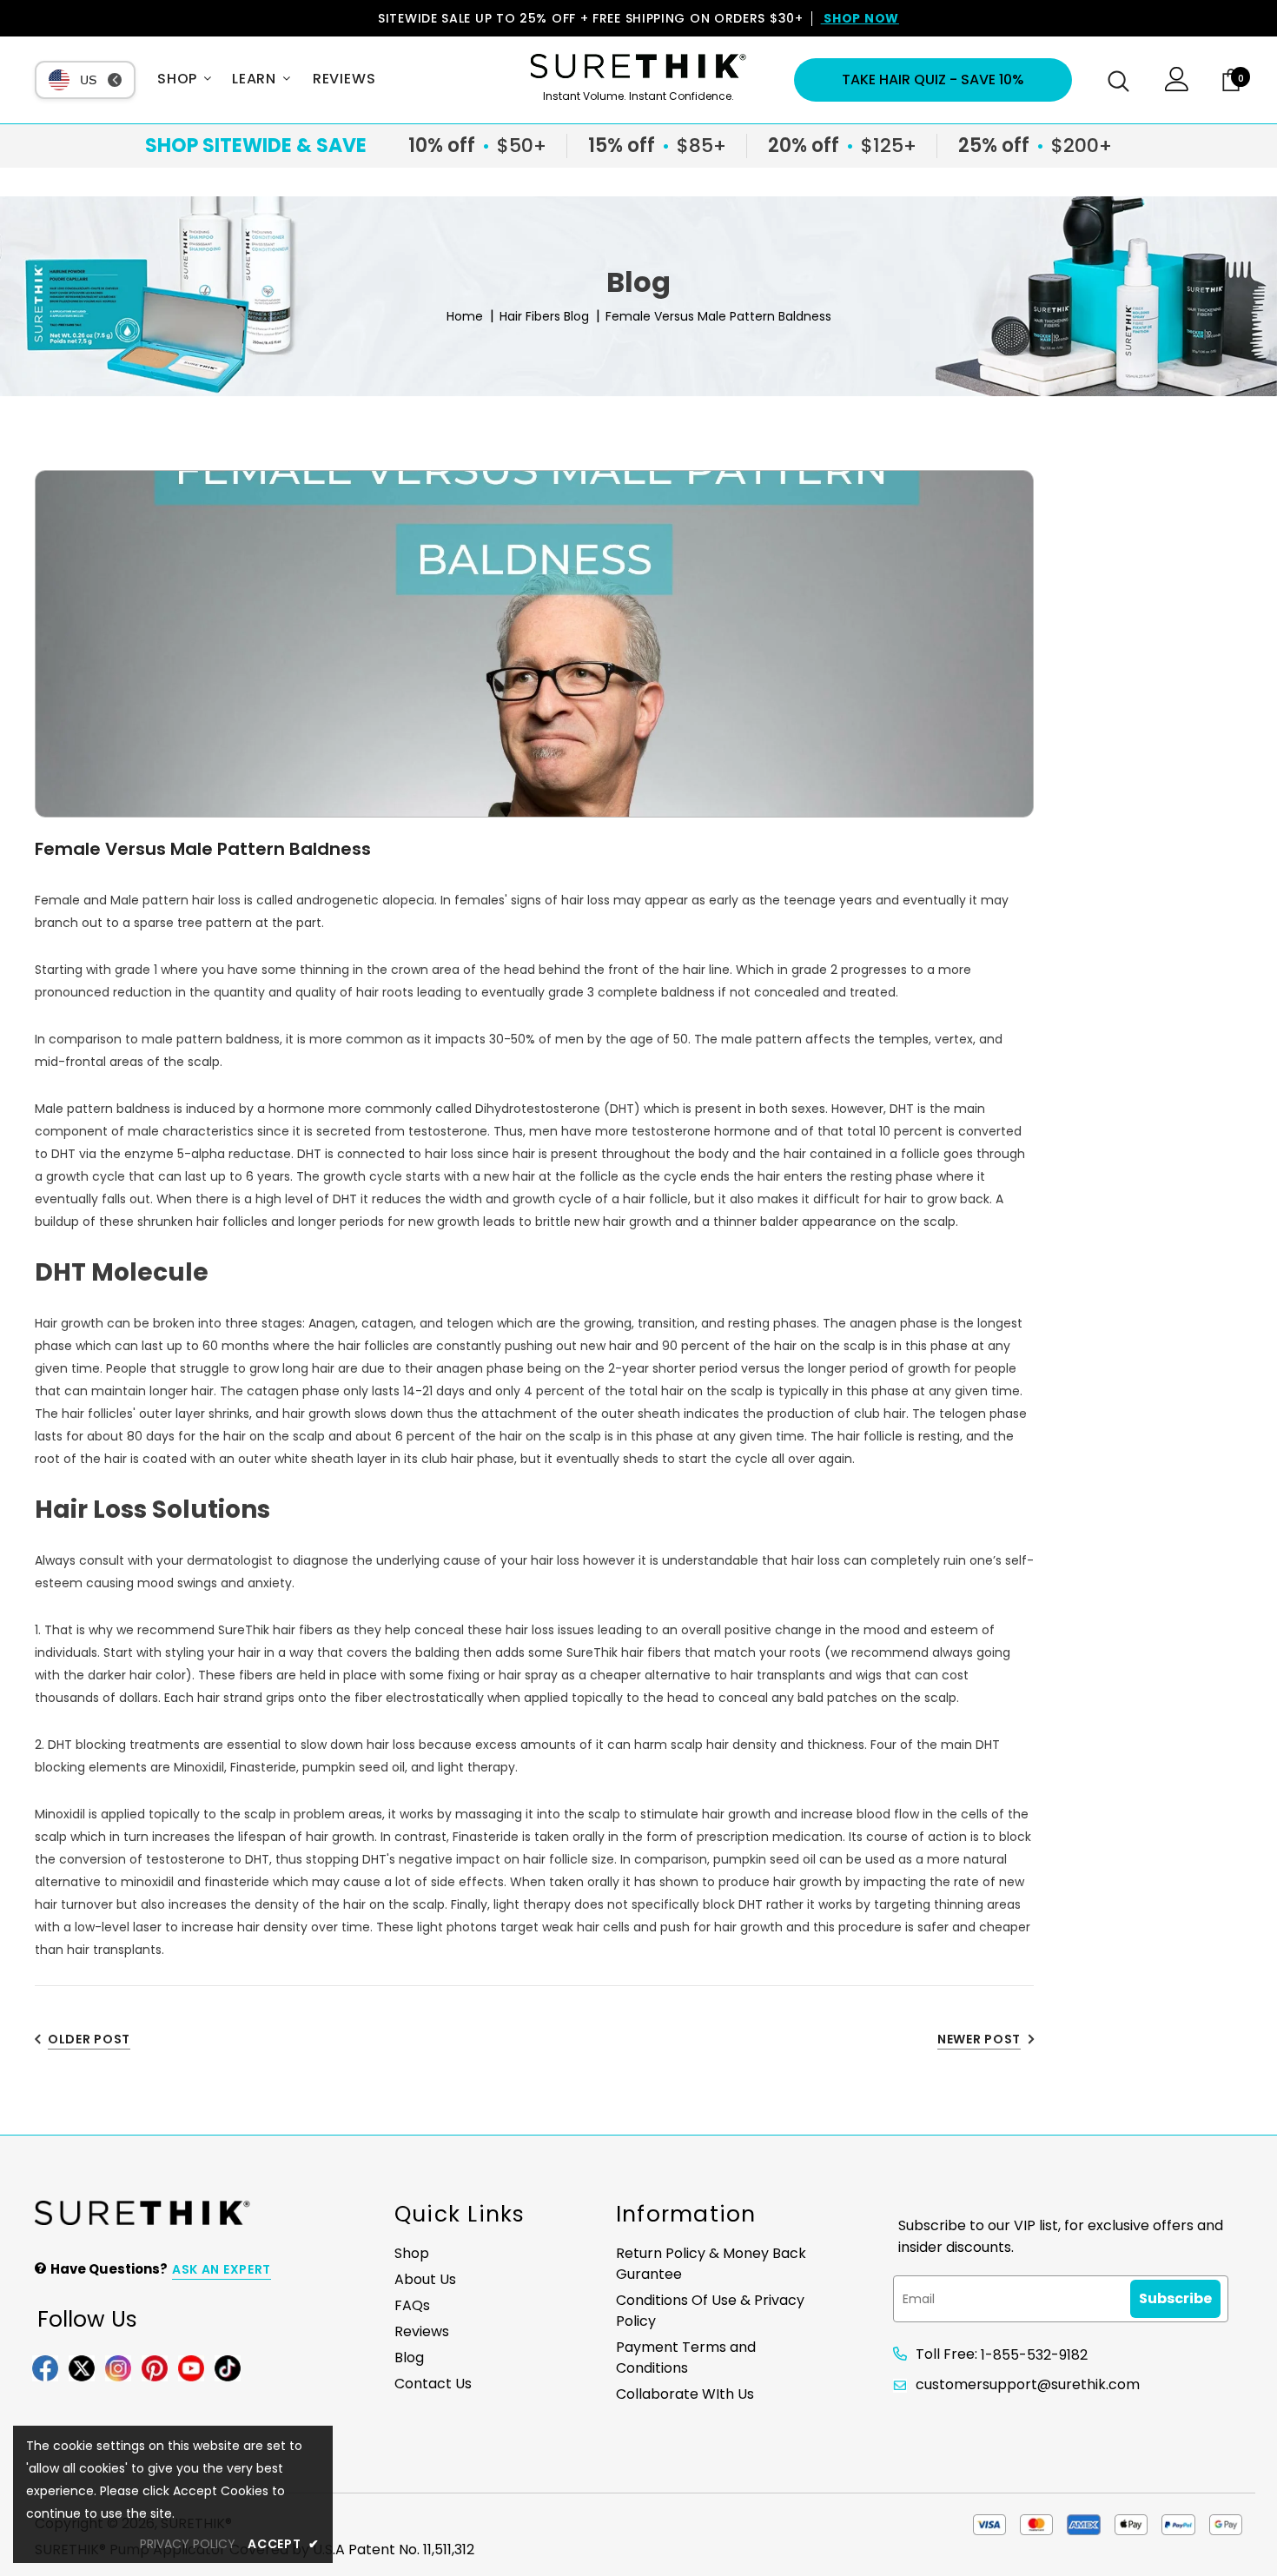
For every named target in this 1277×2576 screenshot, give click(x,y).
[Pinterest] (155, 2367)
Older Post (89, 2039)
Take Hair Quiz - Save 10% (933, 79)
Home (465, 316)
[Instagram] (118, 2367)
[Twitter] (82, 2367)
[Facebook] (45, 2367)
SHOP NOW (860, 18)
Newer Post (979, 2039)
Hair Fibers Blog (544, 316)
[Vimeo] (228, 2367)
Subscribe (1175, 2298)
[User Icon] (1177, 87)
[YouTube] (191, 2367)
